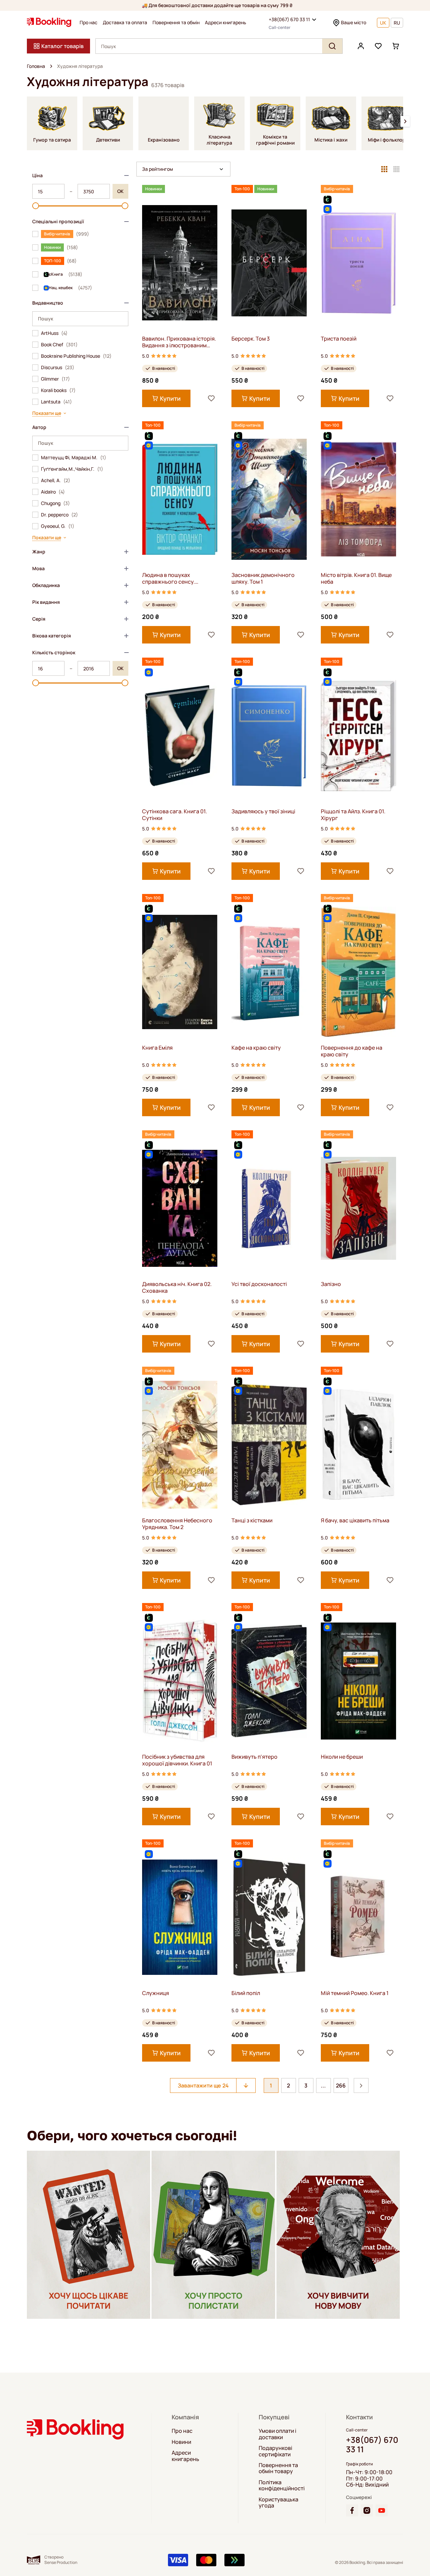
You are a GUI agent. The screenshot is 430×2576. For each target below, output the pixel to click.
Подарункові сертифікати (275, 2451)
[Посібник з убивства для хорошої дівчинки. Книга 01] (180, 1681)
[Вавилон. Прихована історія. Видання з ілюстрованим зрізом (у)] (180, 263)
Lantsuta (56, 402)
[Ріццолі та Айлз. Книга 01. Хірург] (358, 735)
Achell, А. (56, 480)
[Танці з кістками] (269, 1445)
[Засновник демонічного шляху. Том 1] (269, 499)
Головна (36, 66)
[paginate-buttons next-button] (361, 2085)
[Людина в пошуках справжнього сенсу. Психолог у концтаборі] (180, 499)
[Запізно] (358, 1208)
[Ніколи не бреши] (358, 1681)
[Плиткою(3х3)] (384, 169)
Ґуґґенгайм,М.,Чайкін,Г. (72, 469)
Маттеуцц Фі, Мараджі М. (74, 458)
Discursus (58, 367)
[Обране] (378, 46)
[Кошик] (396, 46)
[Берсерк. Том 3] (269, 263)
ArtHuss (54, 333)
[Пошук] (332, 46)
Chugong (55, 503)
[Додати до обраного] (211, 398)
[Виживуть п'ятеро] (269, 1681)
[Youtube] (382, 2510)
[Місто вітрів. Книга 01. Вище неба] (358, 499)
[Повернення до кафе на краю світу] (358, 972)
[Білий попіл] (269, 1917)
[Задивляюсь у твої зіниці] (269, 735)
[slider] (36, 206)
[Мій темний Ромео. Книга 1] (358, 1917)
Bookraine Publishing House (76, 356)
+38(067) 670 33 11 (289, 19)
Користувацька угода (278, 2503)
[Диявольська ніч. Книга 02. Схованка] (180, 1208)
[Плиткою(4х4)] (396, 169)
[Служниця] (180, 1917)
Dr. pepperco (59, 515)
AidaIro (53, 492)
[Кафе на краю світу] (269, 972)
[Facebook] (352, 2510)
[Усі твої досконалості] (269, 1208)
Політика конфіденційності (282, 2485)
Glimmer (55, 379)
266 (341, 2085)
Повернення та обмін (176, 23)
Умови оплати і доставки (277, 2434)
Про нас (89, 23)
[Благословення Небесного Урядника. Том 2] (180, 1445)
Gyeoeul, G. (58, 526)
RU (397, 23)
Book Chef (59, 345)
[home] (51, 66)
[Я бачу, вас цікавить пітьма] (358, 1445)
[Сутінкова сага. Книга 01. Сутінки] (180, 735)
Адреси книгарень (226, 23)
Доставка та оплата (125, 23)
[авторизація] (361, 46)
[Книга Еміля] (180, 972)
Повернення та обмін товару (278, 2468)
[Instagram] (367, 2510)
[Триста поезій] (358, 263)
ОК (120, 191)
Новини (181, 2442)
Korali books (58, 390)
